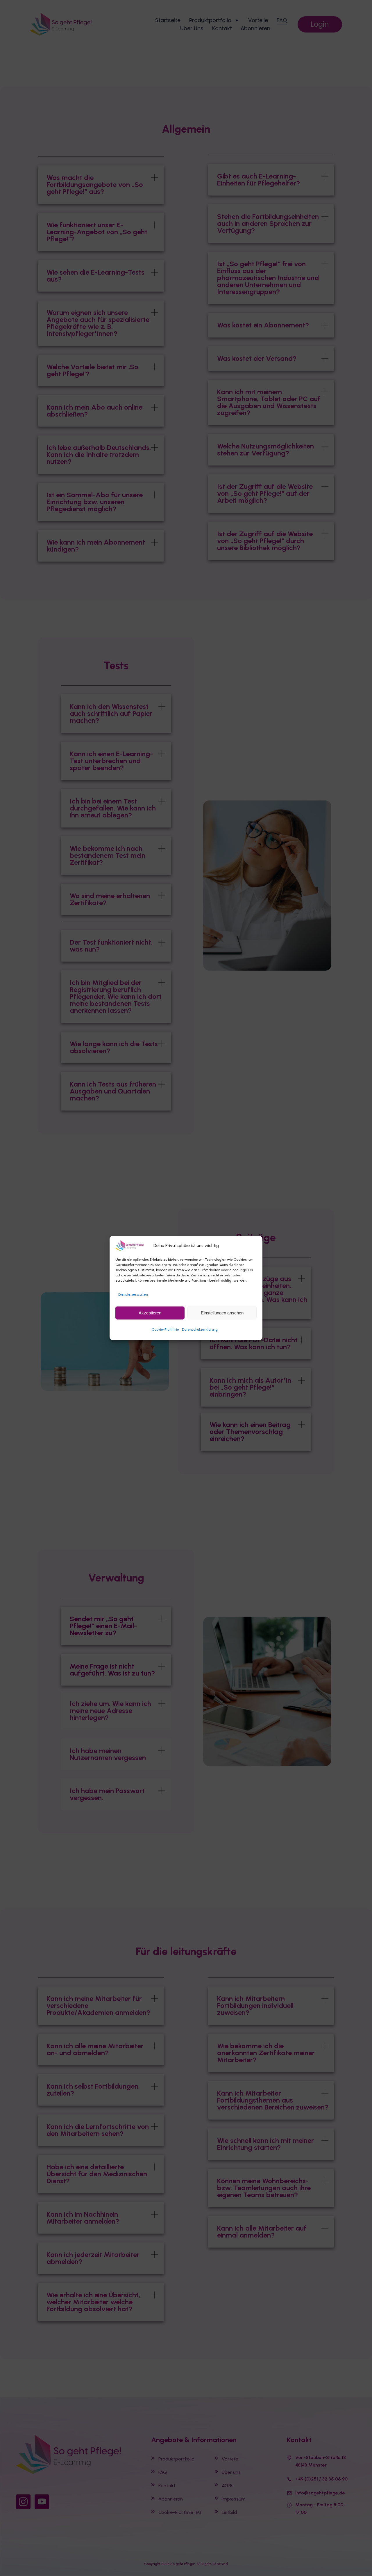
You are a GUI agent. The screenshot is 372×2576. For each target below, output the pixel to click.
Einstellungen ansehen (222, 1313)
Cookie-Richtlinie (165, 1329)
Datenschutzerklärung (200, 1329)
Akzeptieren (150, 1313)
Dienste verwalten (133, 1294)
